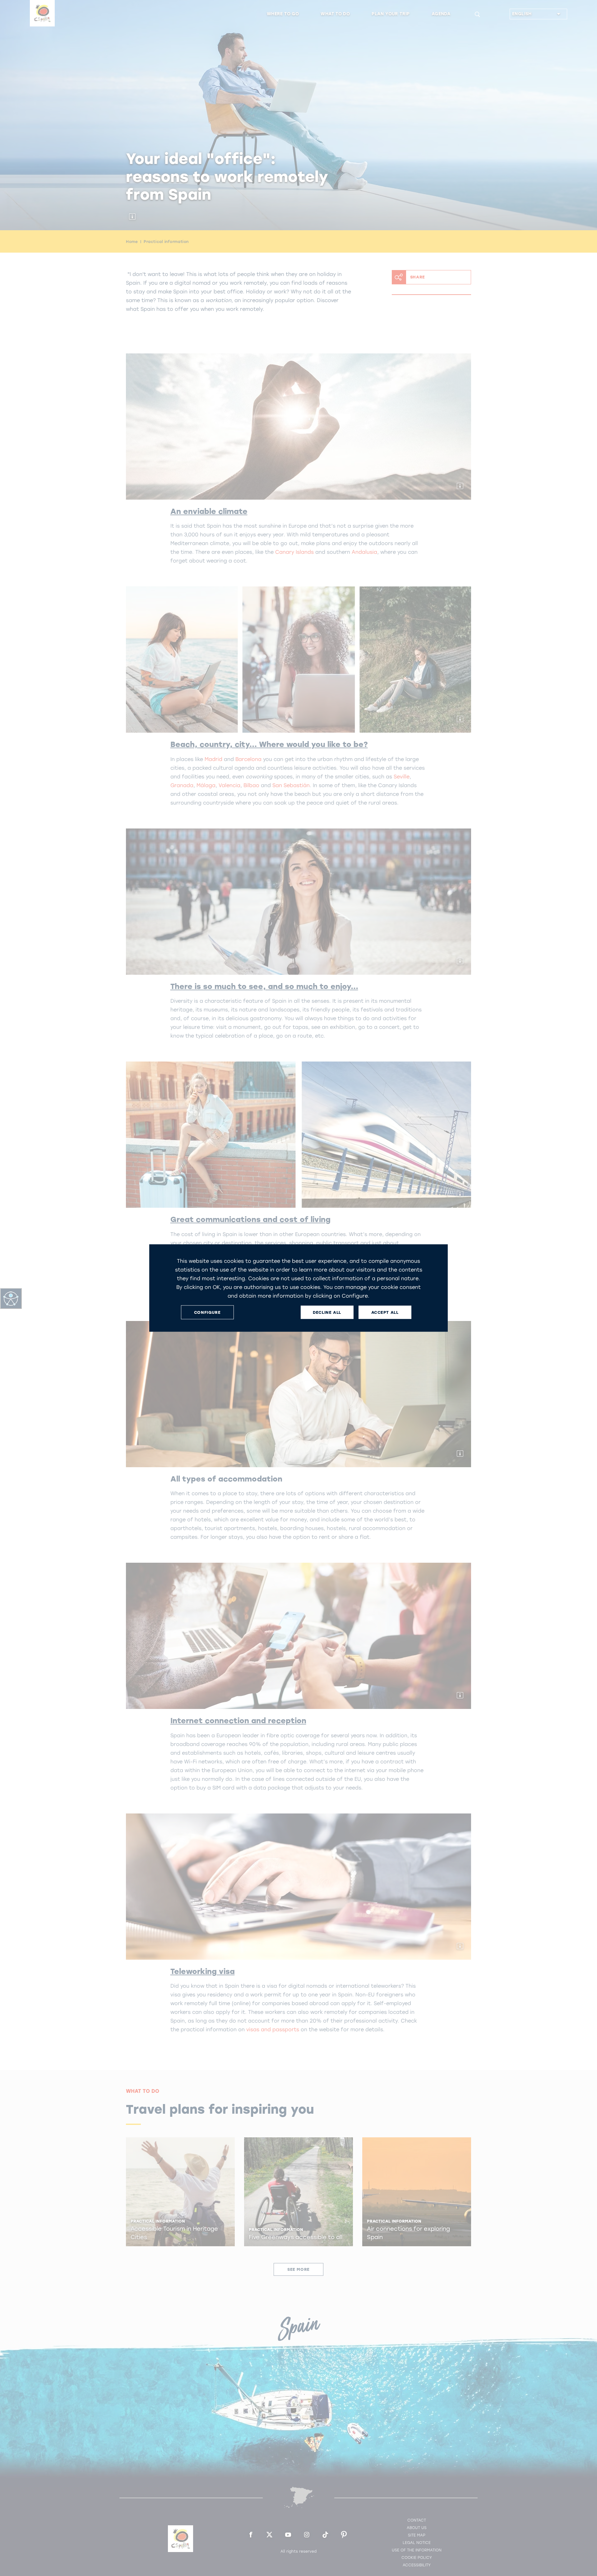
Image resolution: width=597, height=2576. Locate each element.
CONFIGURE (207, 1312)
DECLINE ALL (327, 1312)
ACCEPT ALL (385, 1312)
